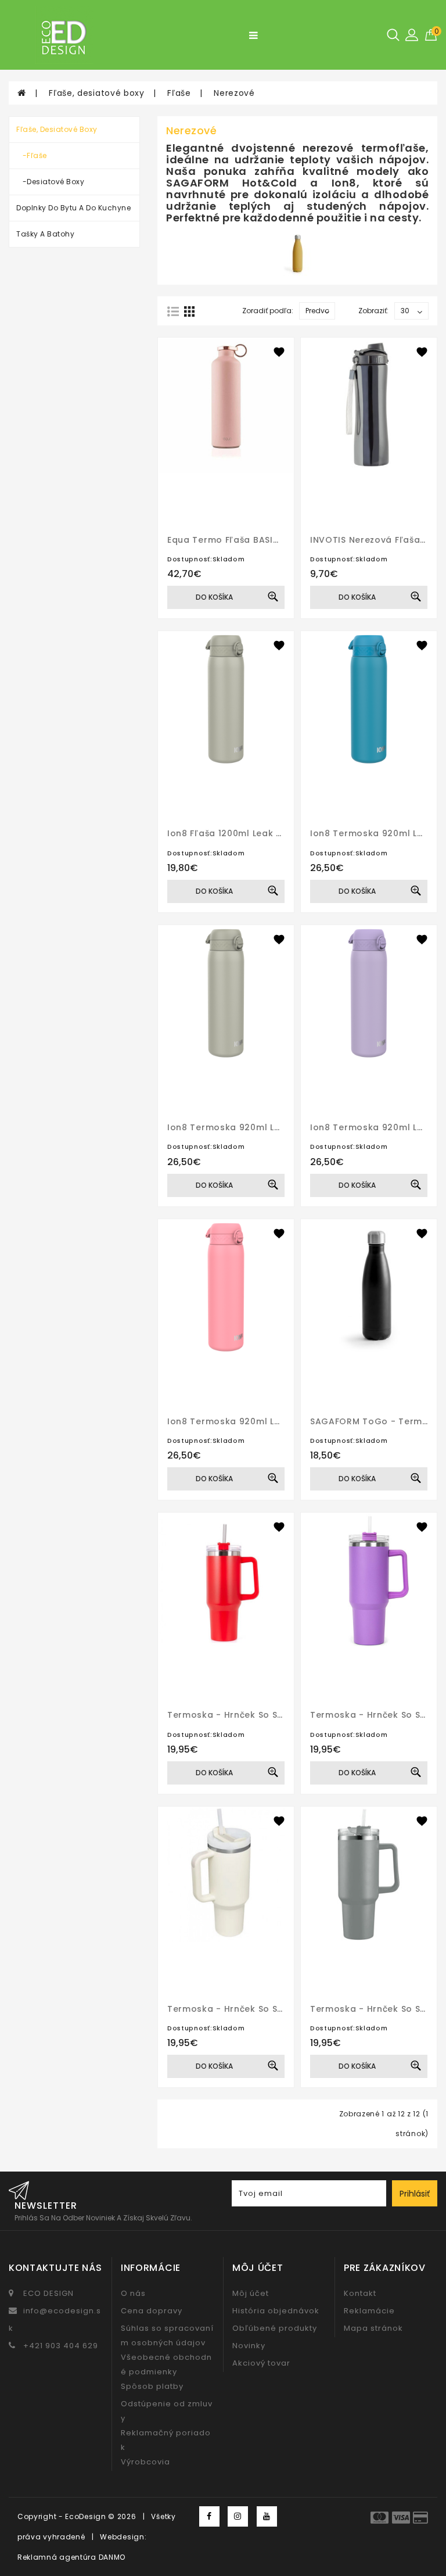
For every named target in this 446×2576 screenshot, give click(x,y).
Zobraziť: (373, 311)
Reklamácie (369, 2311)
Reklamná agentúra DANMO (71, 2557)
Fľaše (179, 93)
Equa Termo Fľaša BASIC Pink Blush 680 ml (264, 540)
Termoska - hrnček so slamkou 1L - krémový (270, 2009)
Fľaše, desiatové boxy (97, 93)
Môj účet (251, 2293)
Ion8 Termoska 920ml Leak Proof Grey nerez (270, 1127)
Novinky (249, 2346)
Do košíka (214, 597)
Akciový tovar (261, 2363)
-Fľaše (32, 155)
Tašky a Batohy (45, 234)
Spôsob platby (152, 2386)
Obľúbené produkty (275, 2328)
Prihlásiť (415, 2194)
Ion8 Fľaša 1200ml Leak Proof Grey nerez (261, 833)
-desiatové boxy (50, 182)
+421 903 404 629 (61, 2346)
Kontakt (360, 2293)
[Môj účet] (412, 34)
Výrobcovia (145, 2462)
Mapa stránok (373, 2328)
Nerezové (234, 93)
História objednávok (276, 2311)
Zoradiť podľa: (268, 311)
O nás (133, 2293)
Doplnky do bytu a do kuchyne (73, 208)
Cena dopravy (152, 2311)
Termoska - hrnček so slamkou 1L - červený (269, 1715)
